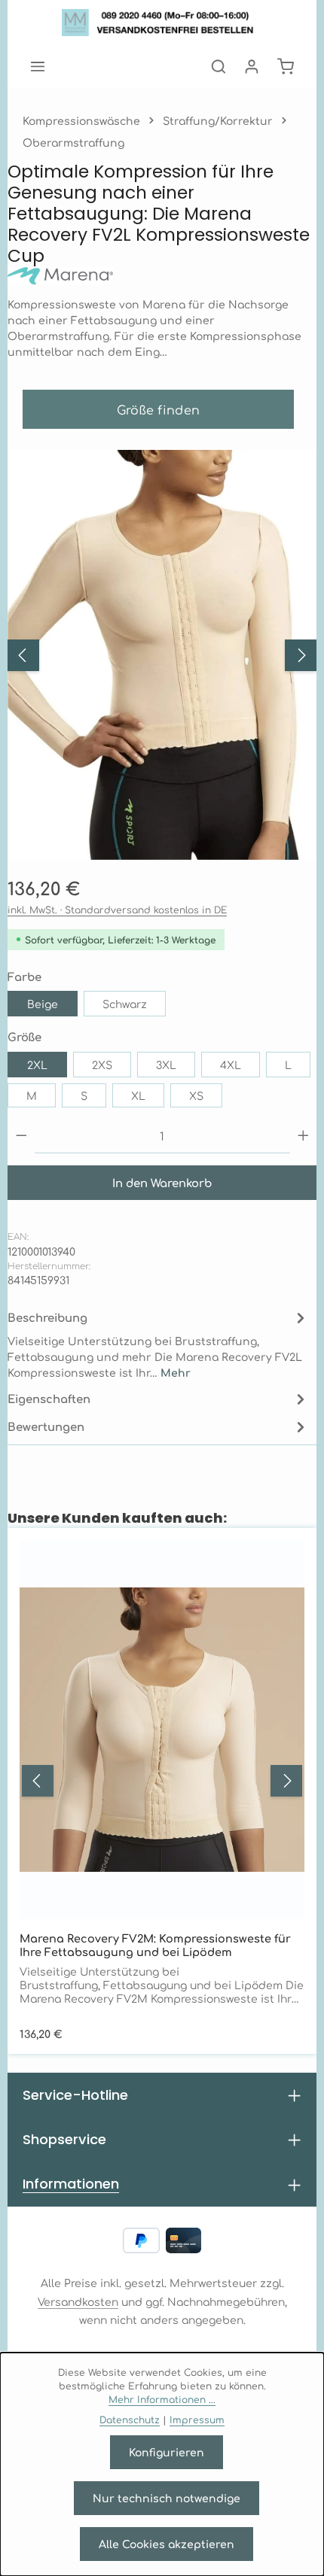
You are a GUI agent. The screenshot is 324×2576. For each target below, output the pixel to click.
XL (138, 1095)
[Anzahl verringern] (21, 1136)
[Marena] (162, 276)
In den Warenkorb (162, 1182)
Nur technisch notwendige (167, 2498)
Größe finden (159, 409)
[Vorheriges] (23, 655)
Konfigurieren (167, 2452)
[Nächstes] (301, 655)
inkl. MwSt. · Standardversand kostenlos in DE (117, 910)
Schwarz (125, 1004)
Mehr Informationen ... (162, 2399)
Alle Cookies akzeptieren (167, 2544)
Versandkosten (78, 2301)
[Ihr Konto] (252, 66)
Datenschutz (130, 2420)
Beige (43, 1004)
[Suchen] (219, 66)
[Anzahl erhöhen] (303, 1136)
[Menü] (38, 66)
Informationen (71, 2184)
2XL (37, 1065)
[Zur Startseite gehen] (162, 23)
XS (196, 1095)
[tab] (158, 1344)
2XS (102, 1065)
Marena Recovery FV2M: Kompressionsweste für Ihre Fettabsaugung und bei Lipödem (155, 1945)
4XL (231, 1065)
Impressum (197, 2420)
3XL (166, 1065)
